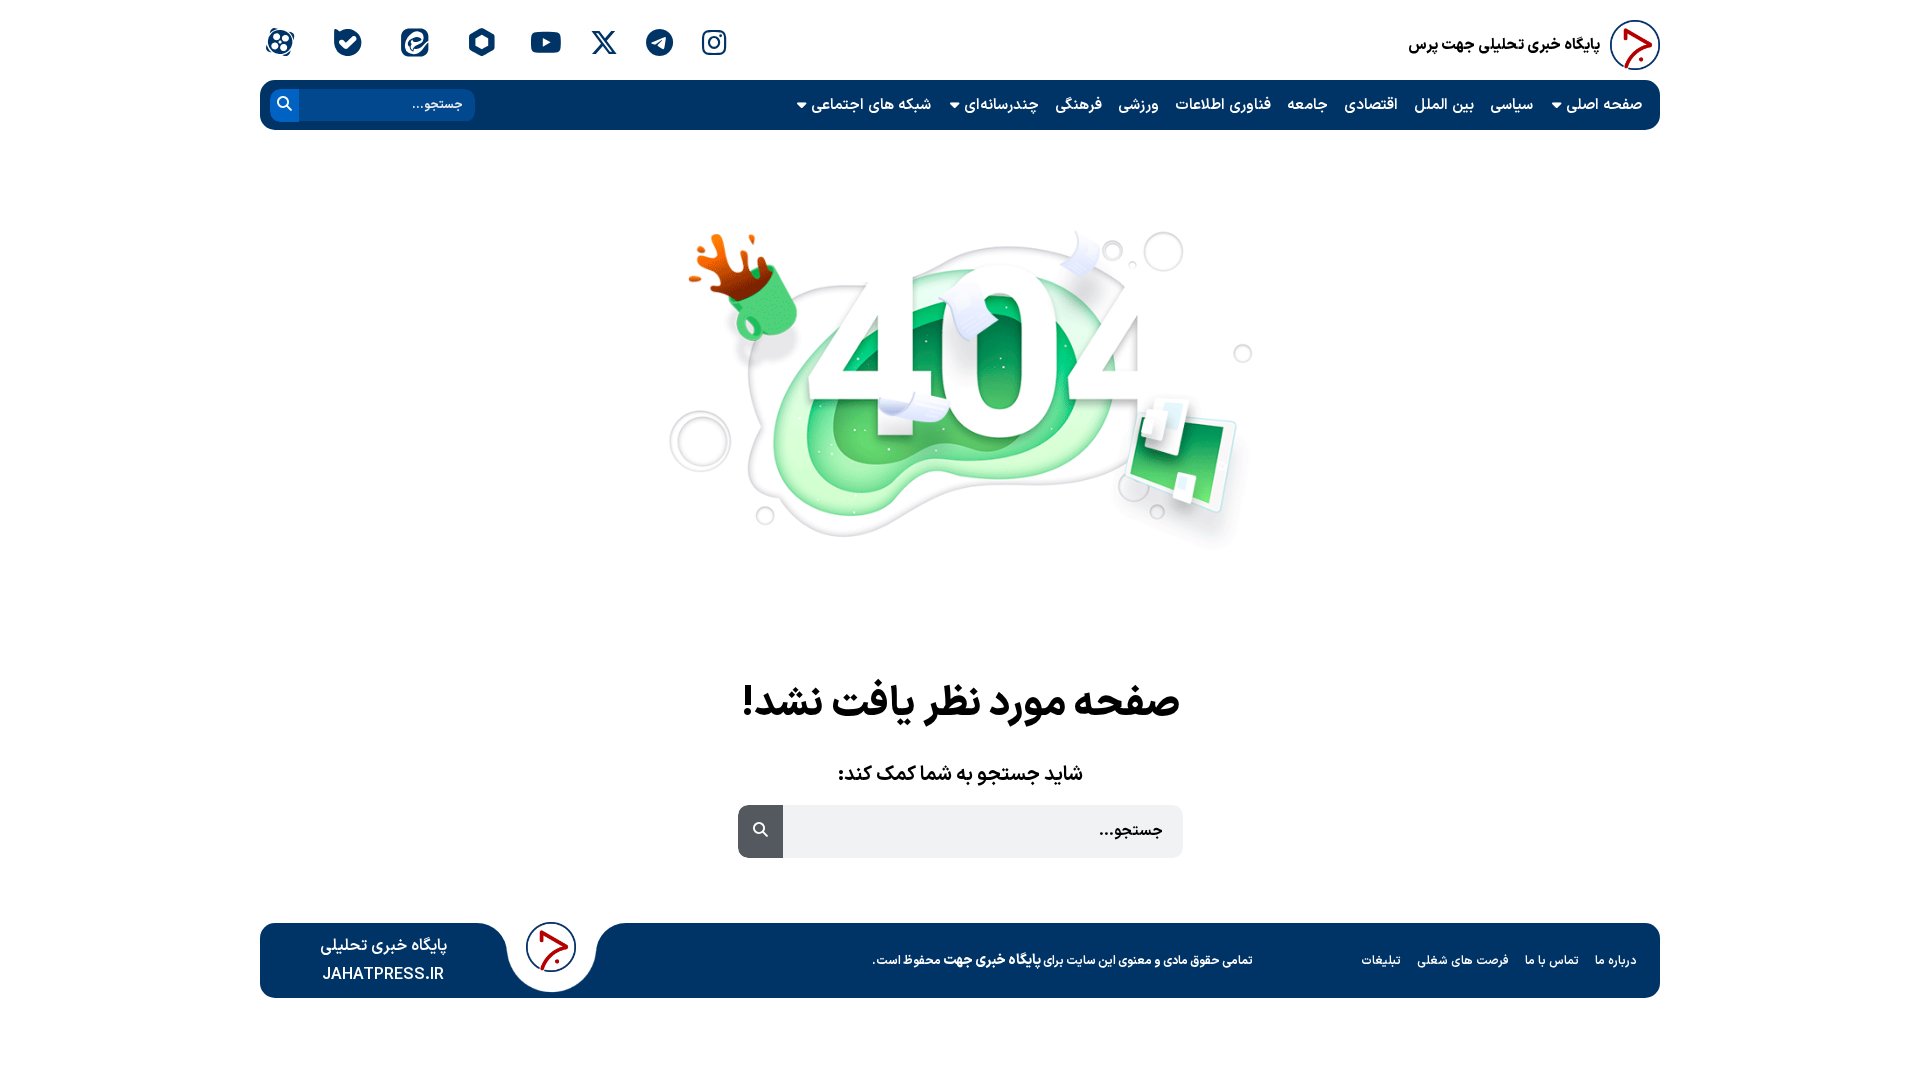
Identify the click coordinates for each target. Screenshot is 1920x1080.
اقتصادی (1371, 105)
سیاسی (1511, 105)
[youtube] (546, 45)
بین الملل (1444, 105)
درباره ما (1616, 961)
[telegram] (659, 45)
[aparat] (279, 45)
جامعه (1307, 105)
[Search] (284, 105)
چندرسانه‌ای (1001, 105)
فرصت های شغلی (1463, 961)
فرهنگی (1078, 105)
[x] (604, 45)
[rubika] (481, 45)
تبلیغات (1381, 961)
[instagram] (714, 45)
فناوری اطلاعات (1223, 105)
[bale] (346, 45)
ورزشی (1138, 105)
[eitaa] (414, 45)
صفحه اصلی (1604, 105)
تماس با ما (1552, 961)
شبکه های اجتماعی (871, 105)
